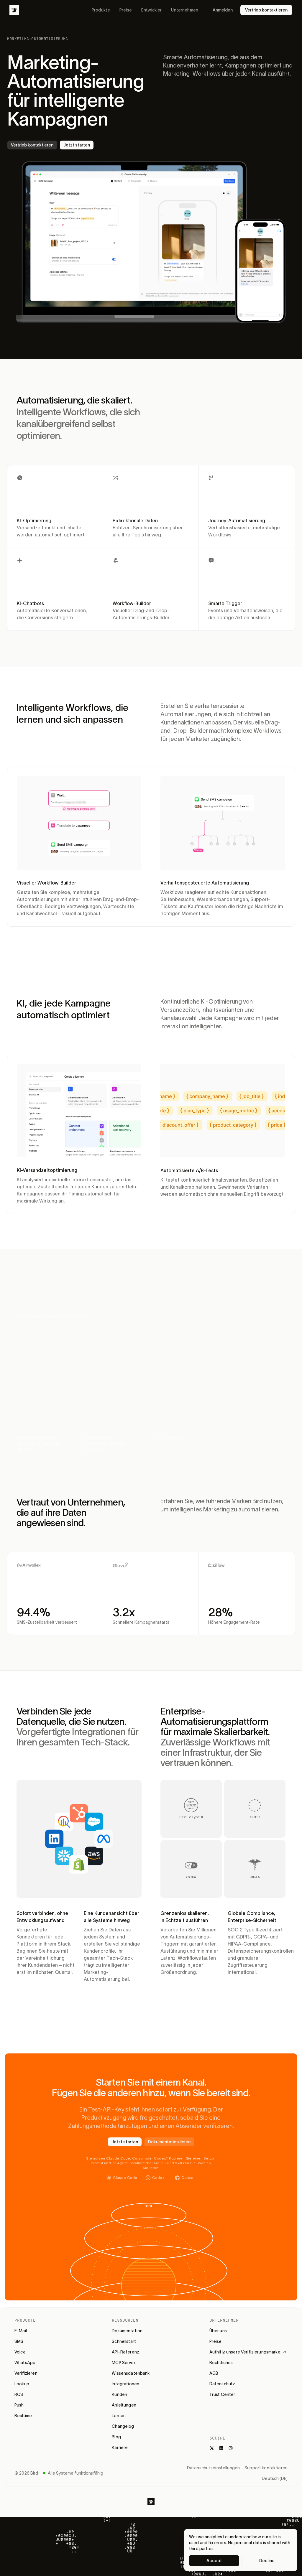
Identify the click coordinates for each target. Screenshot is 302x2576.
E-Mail (21, 2331)
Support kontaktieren (266, 2468)
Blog (116, 2437)
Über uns (218, 2331)
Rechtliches (221, 2363)
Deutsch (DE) (275, 2478)
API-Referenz (125, 2352)
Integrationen (125, 2384)
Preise (126, 10)
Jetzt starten (77, 145)
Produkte (101, 10)
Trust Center (222, 2394)
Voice (20, 2352)
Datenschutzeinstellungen (213, 2468)
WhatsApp (25, 2363)
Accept (214, 2561)
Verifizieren (26, 2373)
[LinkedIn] (221, 2448)
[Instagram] (231, 2448)
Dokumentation (127, 2331)
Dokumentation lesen (169, 2142)
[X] (212, 2448)
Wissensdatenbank (131, 2373)
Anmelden (223, 10)
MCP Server (123, 2363)
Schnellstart (124, 2341)
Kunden (119, 2394)
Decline (267, 2561)
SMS (19, 2341)
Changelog (123, 2426)
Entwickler (151, 10)
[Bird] (14, 10)
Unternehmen (185, 10)
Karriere (120, 2447)
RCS (19, 2394)
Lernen (119, 2416)
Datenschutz (222, 2384)
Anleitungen (124, 2405)
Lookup (22, 2384)
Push (19, 2405)
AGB (214, 2373)
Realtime (23, 2416)
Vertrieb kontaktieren (266, 10)
